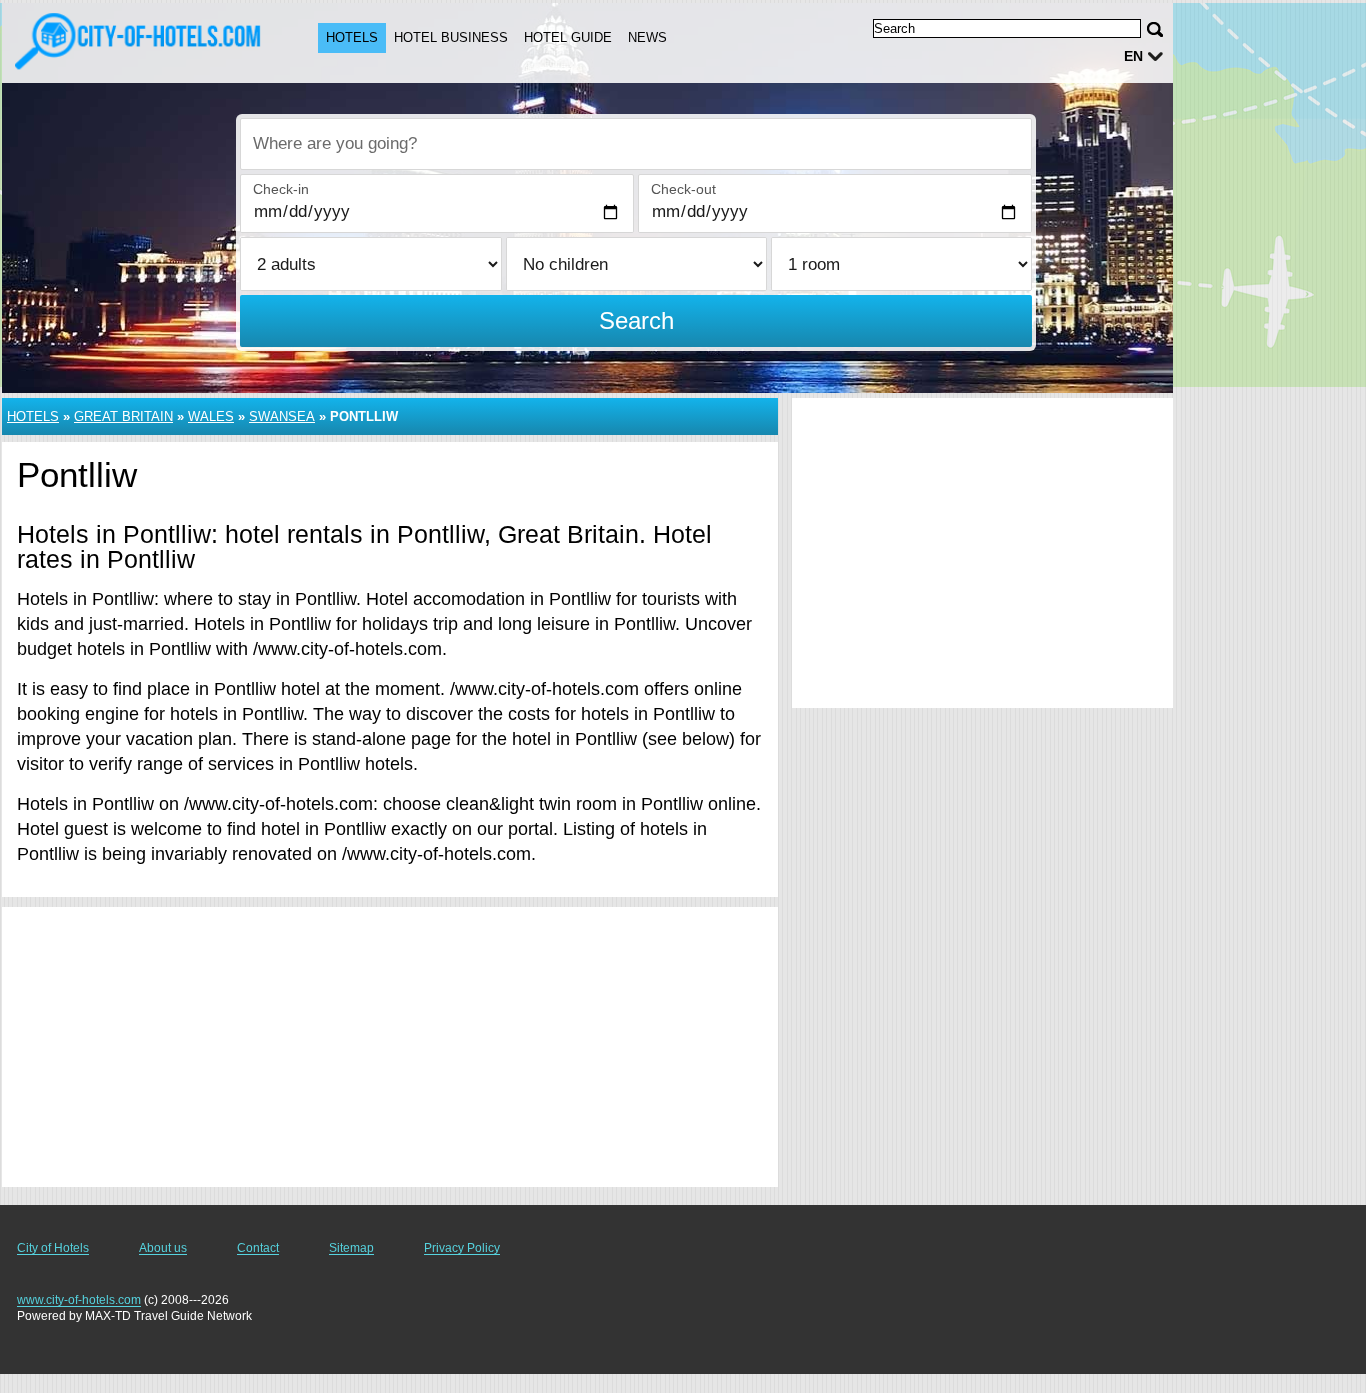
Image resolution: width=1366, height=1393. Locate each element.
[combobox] (636, 144)
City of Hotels (53, 1248)
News (647, 37)
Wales (211, 416)
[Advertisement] (390, 1047)
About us (163, 1248)
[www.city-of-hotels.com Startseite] (140, 41)
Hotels (352, 37)
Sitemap (351, 1248)
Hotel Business (451, 37)
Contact (258, 1248)
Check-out (683, 189)
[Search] (1155, 29)
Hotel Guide (568, 37)
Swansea (282, 416)
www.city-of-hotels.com (79, 1300)
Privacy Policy (462, 1248)
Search (636, 320)
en (1133, 56)
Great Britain (123, 416)
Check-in (281, 189)
